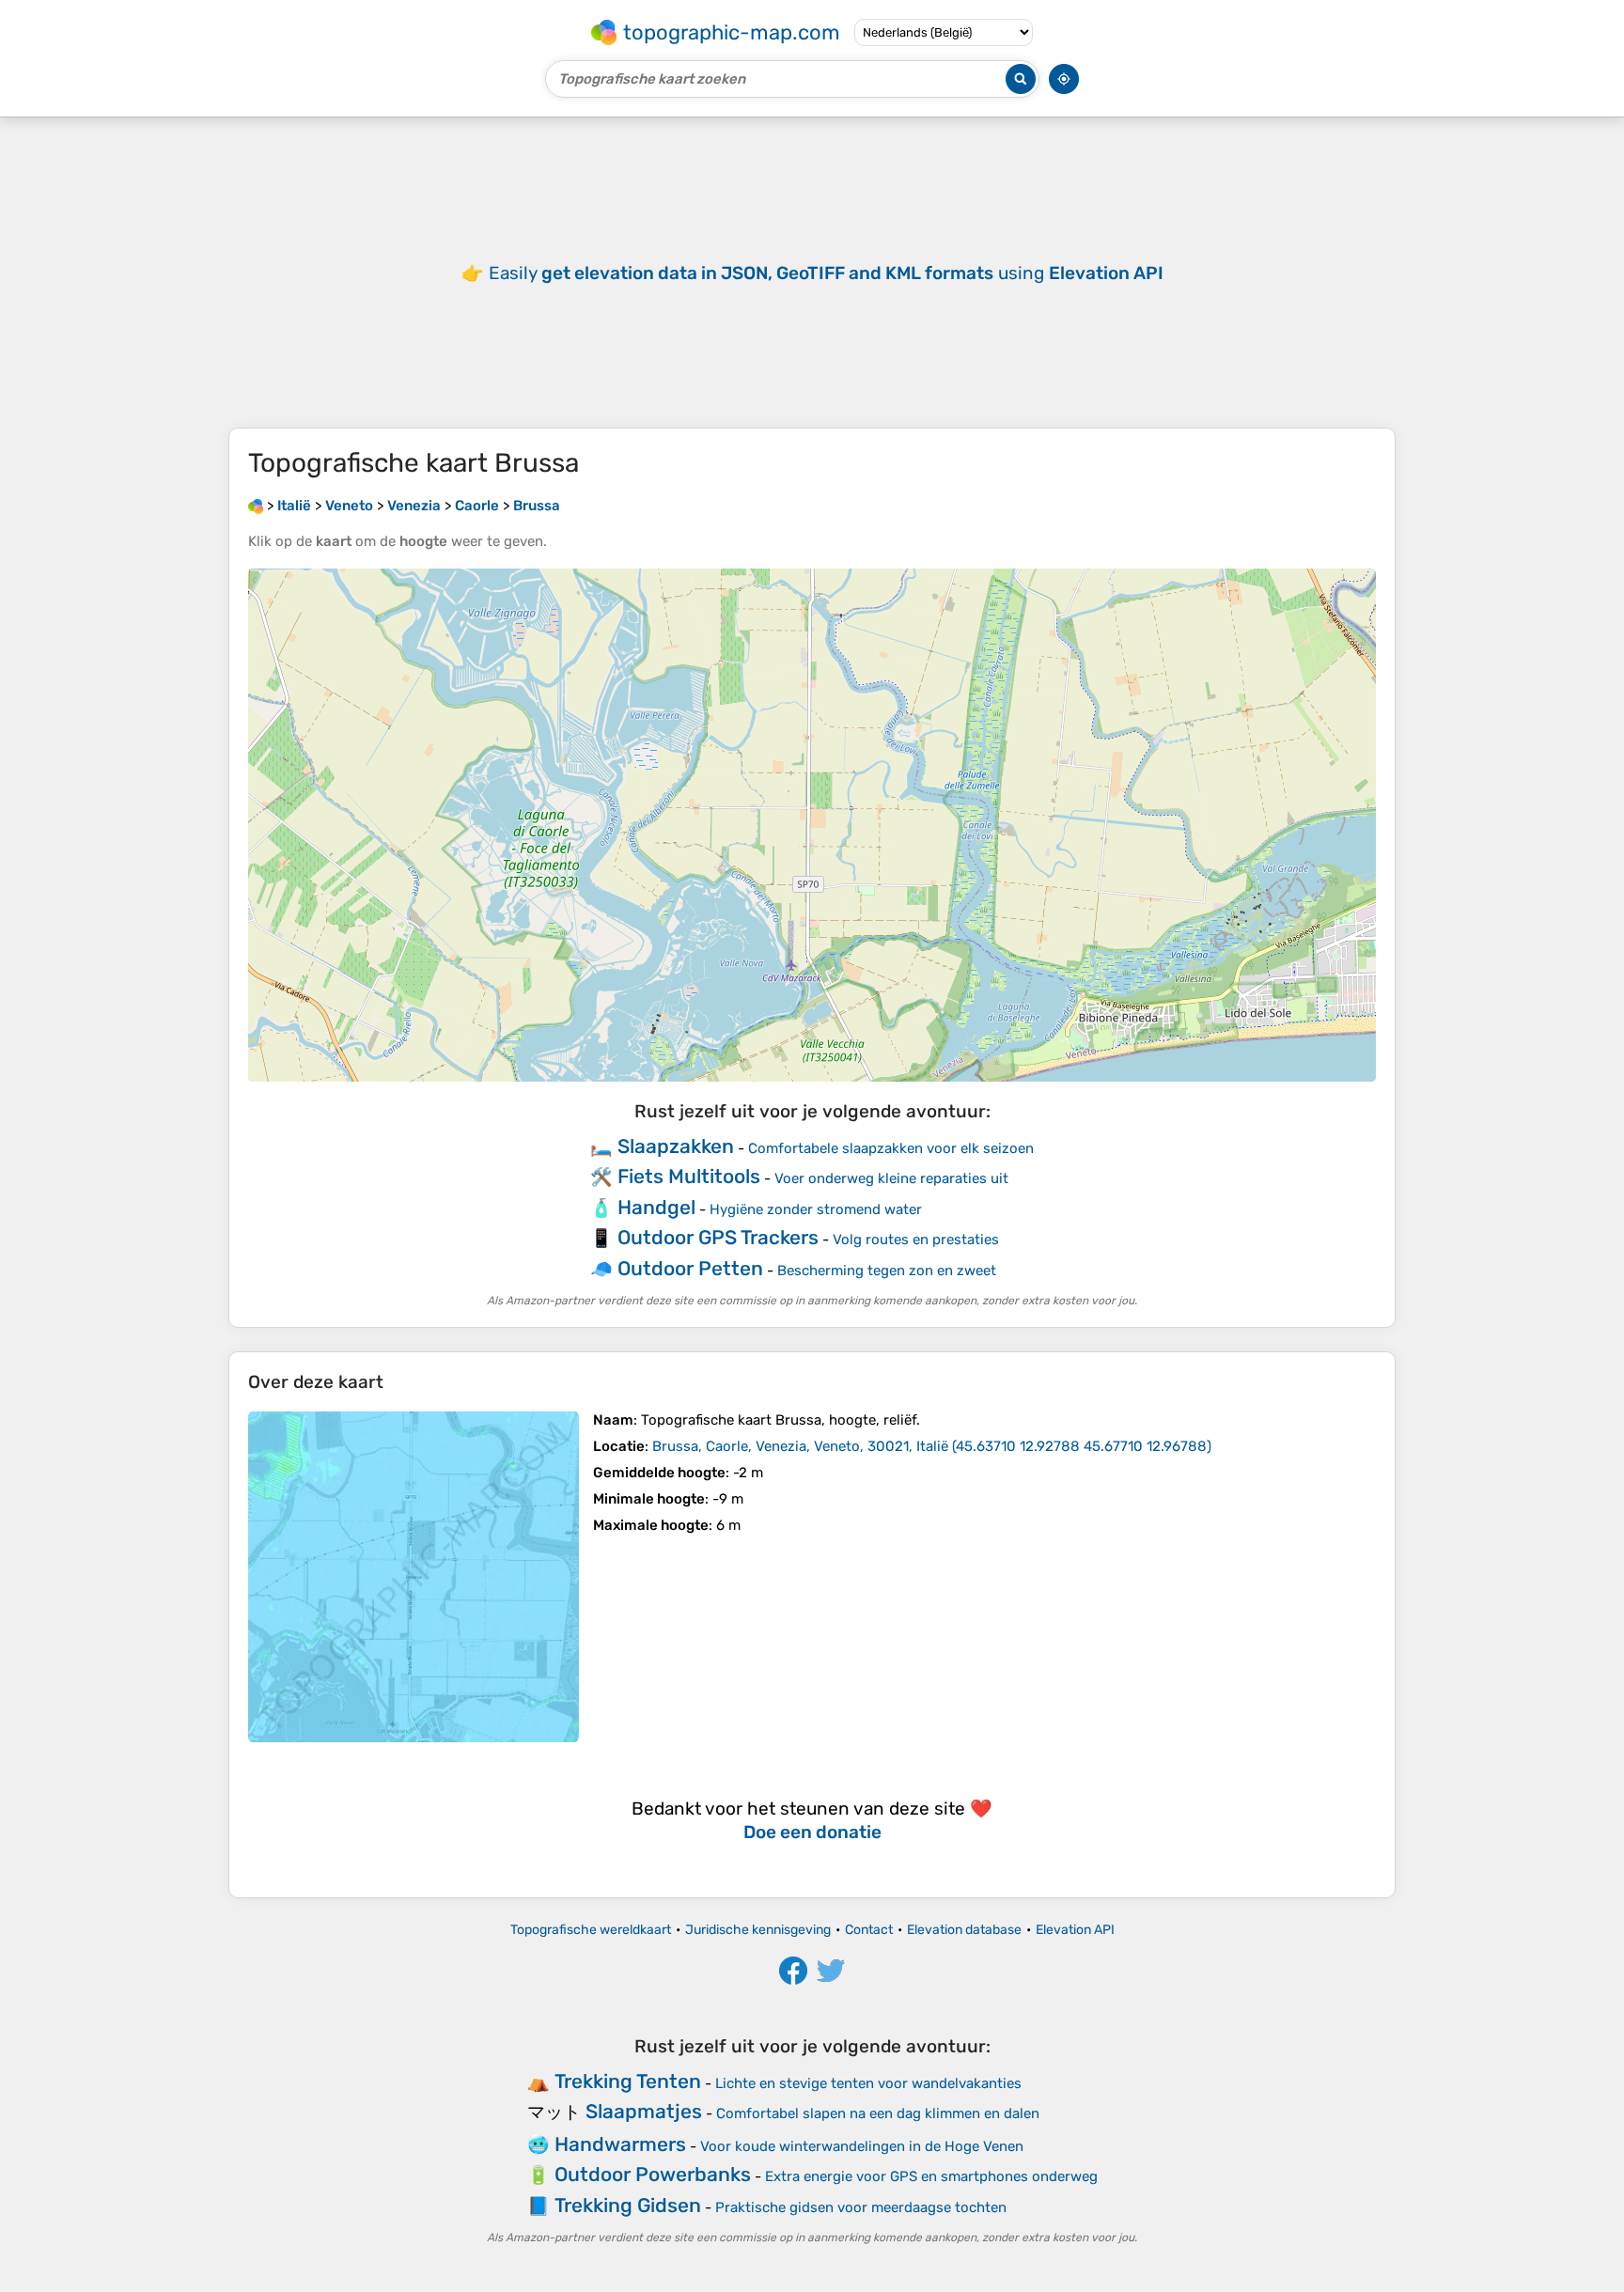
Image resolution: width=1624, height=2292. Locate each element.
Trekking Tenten (628, 2081)
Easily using (826, 273)
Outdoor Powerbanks (653, 2174)
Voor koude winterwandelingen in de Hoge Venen (862, 2146)
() (932, 1446)
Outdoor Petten (690, 1268)
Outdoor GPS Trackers (718, 1237)
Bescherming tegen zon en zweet (887, 1271)
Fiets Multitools (689, 1176)
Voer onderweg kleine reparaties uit (891, 1178)
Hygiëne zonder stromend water (816, 1209)
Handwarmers (620, 2144)
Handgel (656, 1207)
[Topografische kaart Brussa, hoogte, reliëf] (414, 1577)
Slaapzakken (676, 1146)
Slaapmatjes (644, 2111)
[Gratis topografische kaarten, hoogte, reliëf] (256, 506)
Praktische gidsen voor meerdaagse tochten (861, 2207)
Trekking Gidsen (628, 2205)
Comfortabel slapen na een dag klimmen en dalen (878, 2113)
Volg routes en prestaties (916, 1240)
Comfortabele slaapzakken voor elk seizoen (891, 1148)
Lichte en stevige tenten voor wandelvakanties (868, 2083)
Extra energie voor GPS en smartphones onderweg (931, 2176)
